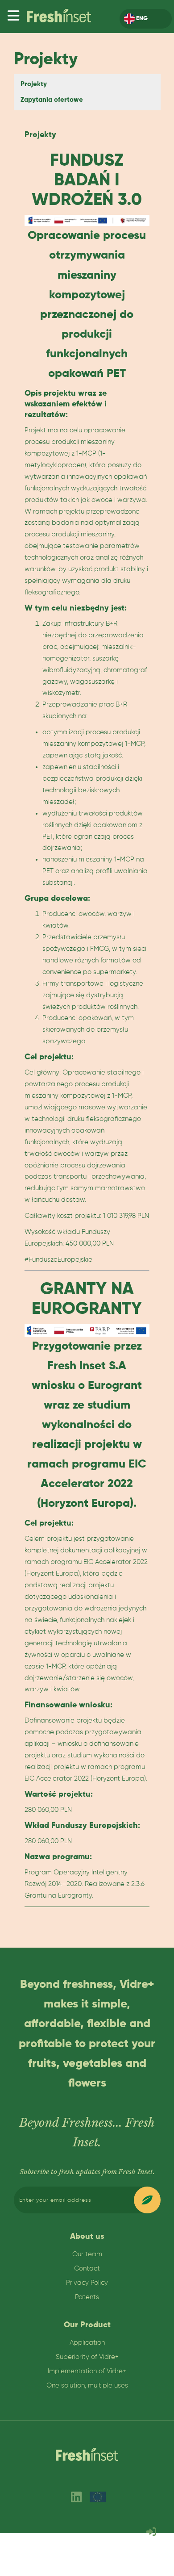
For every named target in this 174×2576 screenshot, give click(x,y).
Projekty (34, 84)
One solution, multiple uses (87, 2386)
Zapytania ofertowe (52, 100)
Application (87, 2343)
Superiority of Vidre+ (87, 2357)
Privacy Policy (87, 2283)
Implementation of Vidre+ (87, 2371)
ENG (141, 19)
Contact (87, 2269)
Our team (87, 2254)
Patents (87, 2297)
